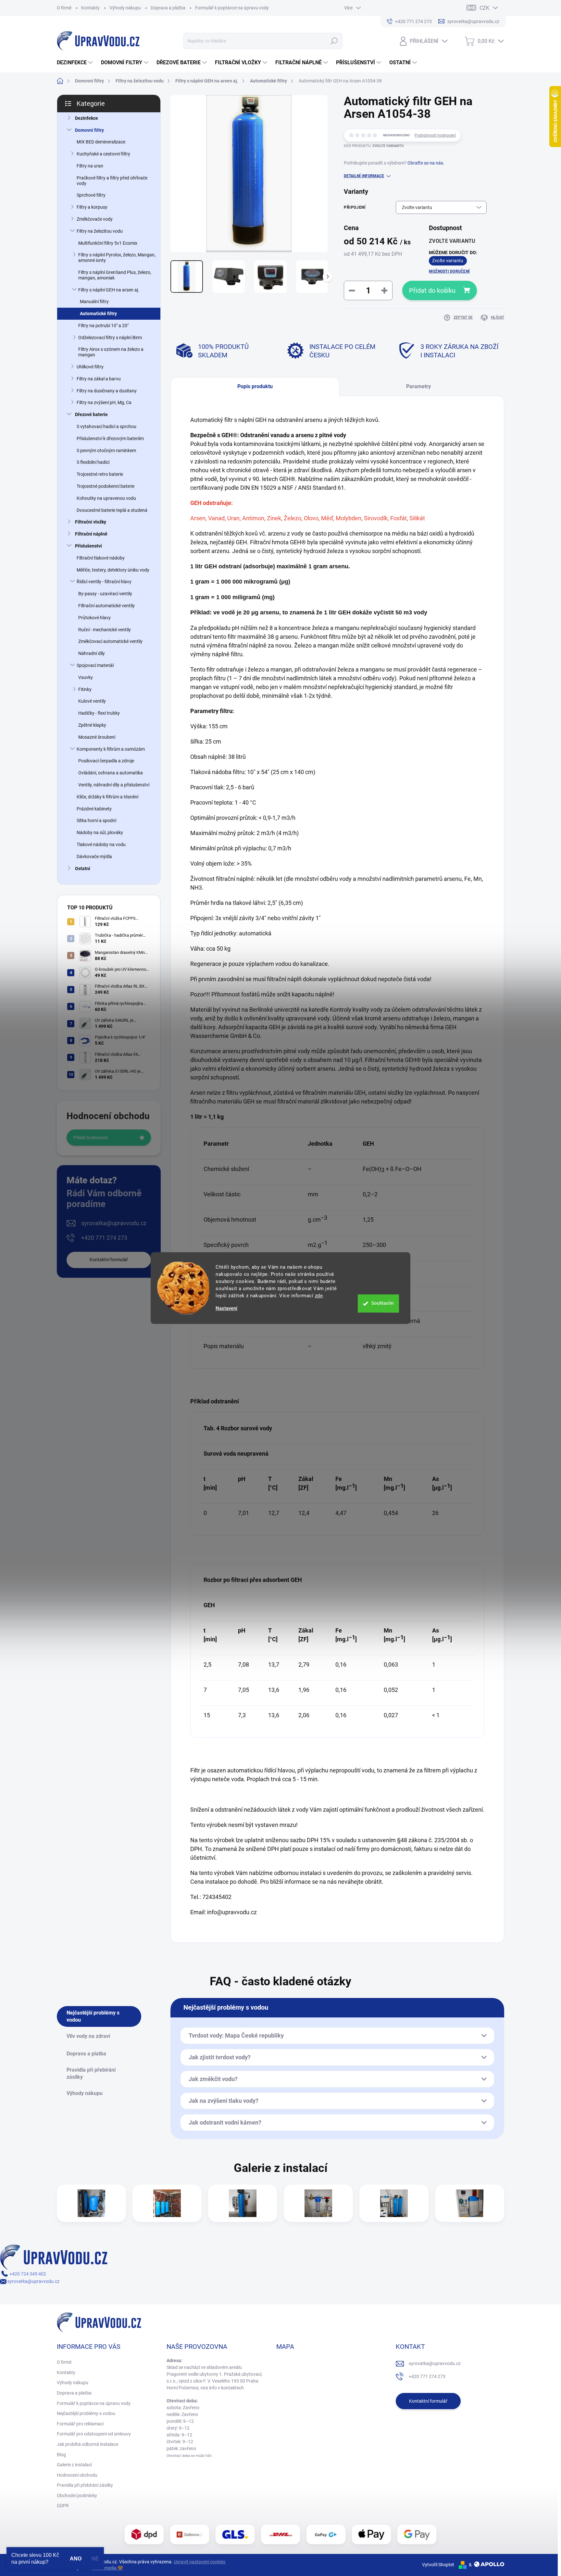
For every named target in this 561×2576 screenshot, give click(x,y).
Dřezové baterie (91, 414)
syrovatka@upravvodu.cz (114, 1223)
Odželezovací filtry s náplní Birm (110, 338)
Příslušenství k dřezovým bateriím (110, 438)
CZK (484, 8)
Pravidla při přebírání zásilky (85, 2485)
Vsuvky (86, 677)
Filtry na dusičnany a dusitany (107, 391)
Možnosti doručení (449, 271)
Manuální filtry (94, 302)
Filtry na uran (90, 166)
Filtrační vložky (91, 522)
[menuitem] (76, 63)
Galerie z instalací (74, 2465)
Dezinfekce (87, 118)
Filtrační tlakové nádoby (101, 558)
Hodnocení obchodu (77, 2475)
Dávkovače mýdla (94, 857)
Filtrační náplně (91, 534)
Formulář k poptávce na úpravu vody (232, 8)
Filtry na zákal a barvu (99, 379)
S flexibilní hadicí (93, 462)
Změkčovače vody (95, 219)
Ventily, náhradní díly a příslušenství (114, 785)
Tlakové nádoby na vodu (101, 844)
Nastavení (226, 1308)
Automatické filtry (98, 314)
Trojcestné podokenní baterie (106, 486)
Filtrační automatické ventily (106, 606)
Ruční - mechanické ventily (105, 630)
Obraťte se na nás (425, 163)
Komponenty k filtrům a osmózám (111, 749)
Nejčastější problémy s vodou (86, 2413)
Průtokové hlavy (94, 618)
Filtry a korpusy (92, 207)
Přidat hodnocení (91, 1138)
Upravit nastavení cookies (199, 2562)
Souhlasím (383, 1303)
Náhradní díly (92, 653)
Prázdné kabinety (94, 809)
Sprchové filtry (91, 195)
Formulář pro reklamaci (80, 2424)
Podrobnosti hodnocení (435, 135)
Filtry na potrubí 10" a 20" (103, 326)
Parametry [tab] (418, 386)
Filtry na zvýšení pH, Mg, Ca (104, 402)
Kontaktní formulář (109, 1260)
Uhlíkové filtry (90, 367)
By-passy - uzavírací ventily (105, 594)
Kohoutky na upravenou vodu (106, 498)
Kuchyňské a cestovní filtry (103, 154)
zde (319, 1296)
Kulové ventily (92, 701)
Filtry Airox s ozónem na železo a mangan (111, 352)
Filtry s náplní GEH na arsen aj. (109, 290)
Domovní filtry (89, 130)
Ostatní (83, 869)
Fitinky (85, 689)
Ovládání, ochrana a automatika (111, 773)
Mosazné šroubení (97, 737)
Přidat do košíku (432, 290)
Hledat (334, 41)
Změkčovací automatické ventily (110, 641)
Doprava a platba (168, 8)
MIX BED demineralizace (101, 142)
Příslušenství (88, 546)
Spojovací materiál (95, 665)
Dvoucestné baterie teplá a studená (112, 510)
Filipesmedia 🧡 (107, 2568)
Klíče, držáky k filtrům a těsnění (107, 797)
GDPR (63, 2506)
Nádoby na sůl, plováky (100, 832)
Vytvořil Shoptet (438, 2565)
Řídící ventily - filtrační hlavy (104, 582)
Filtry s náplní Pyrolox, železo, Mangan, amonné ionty (117, 258)
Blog (61, 2455)
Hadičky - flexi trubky (99, 713)
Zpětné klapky (92, 725)
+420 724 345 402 (27, 2274)
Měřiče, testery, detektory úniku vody (113, 570)
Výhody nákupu (125, 8)
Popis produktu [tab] (255, 386)
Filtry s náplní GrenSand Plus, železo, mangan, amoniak (115, 275)
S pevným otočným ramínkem (106, 450)
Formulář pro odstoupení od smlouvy (94, 2434)
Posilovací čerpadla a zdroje (106, 761)
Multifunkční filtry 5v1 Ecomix (108, 243)
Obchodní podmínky (77, 2496)
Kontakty (90, 8)
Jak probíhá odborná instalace (87, 2444)
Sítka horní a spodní (96, 820)
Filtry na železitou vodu (100, 231)
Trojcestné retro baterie (100, 474)
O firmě (64, 8)
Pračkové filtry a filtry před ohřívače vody (112, 181)
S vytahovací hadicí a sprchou (106, 426)
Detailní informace (364, 176)
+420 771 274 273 (104, 1238)
